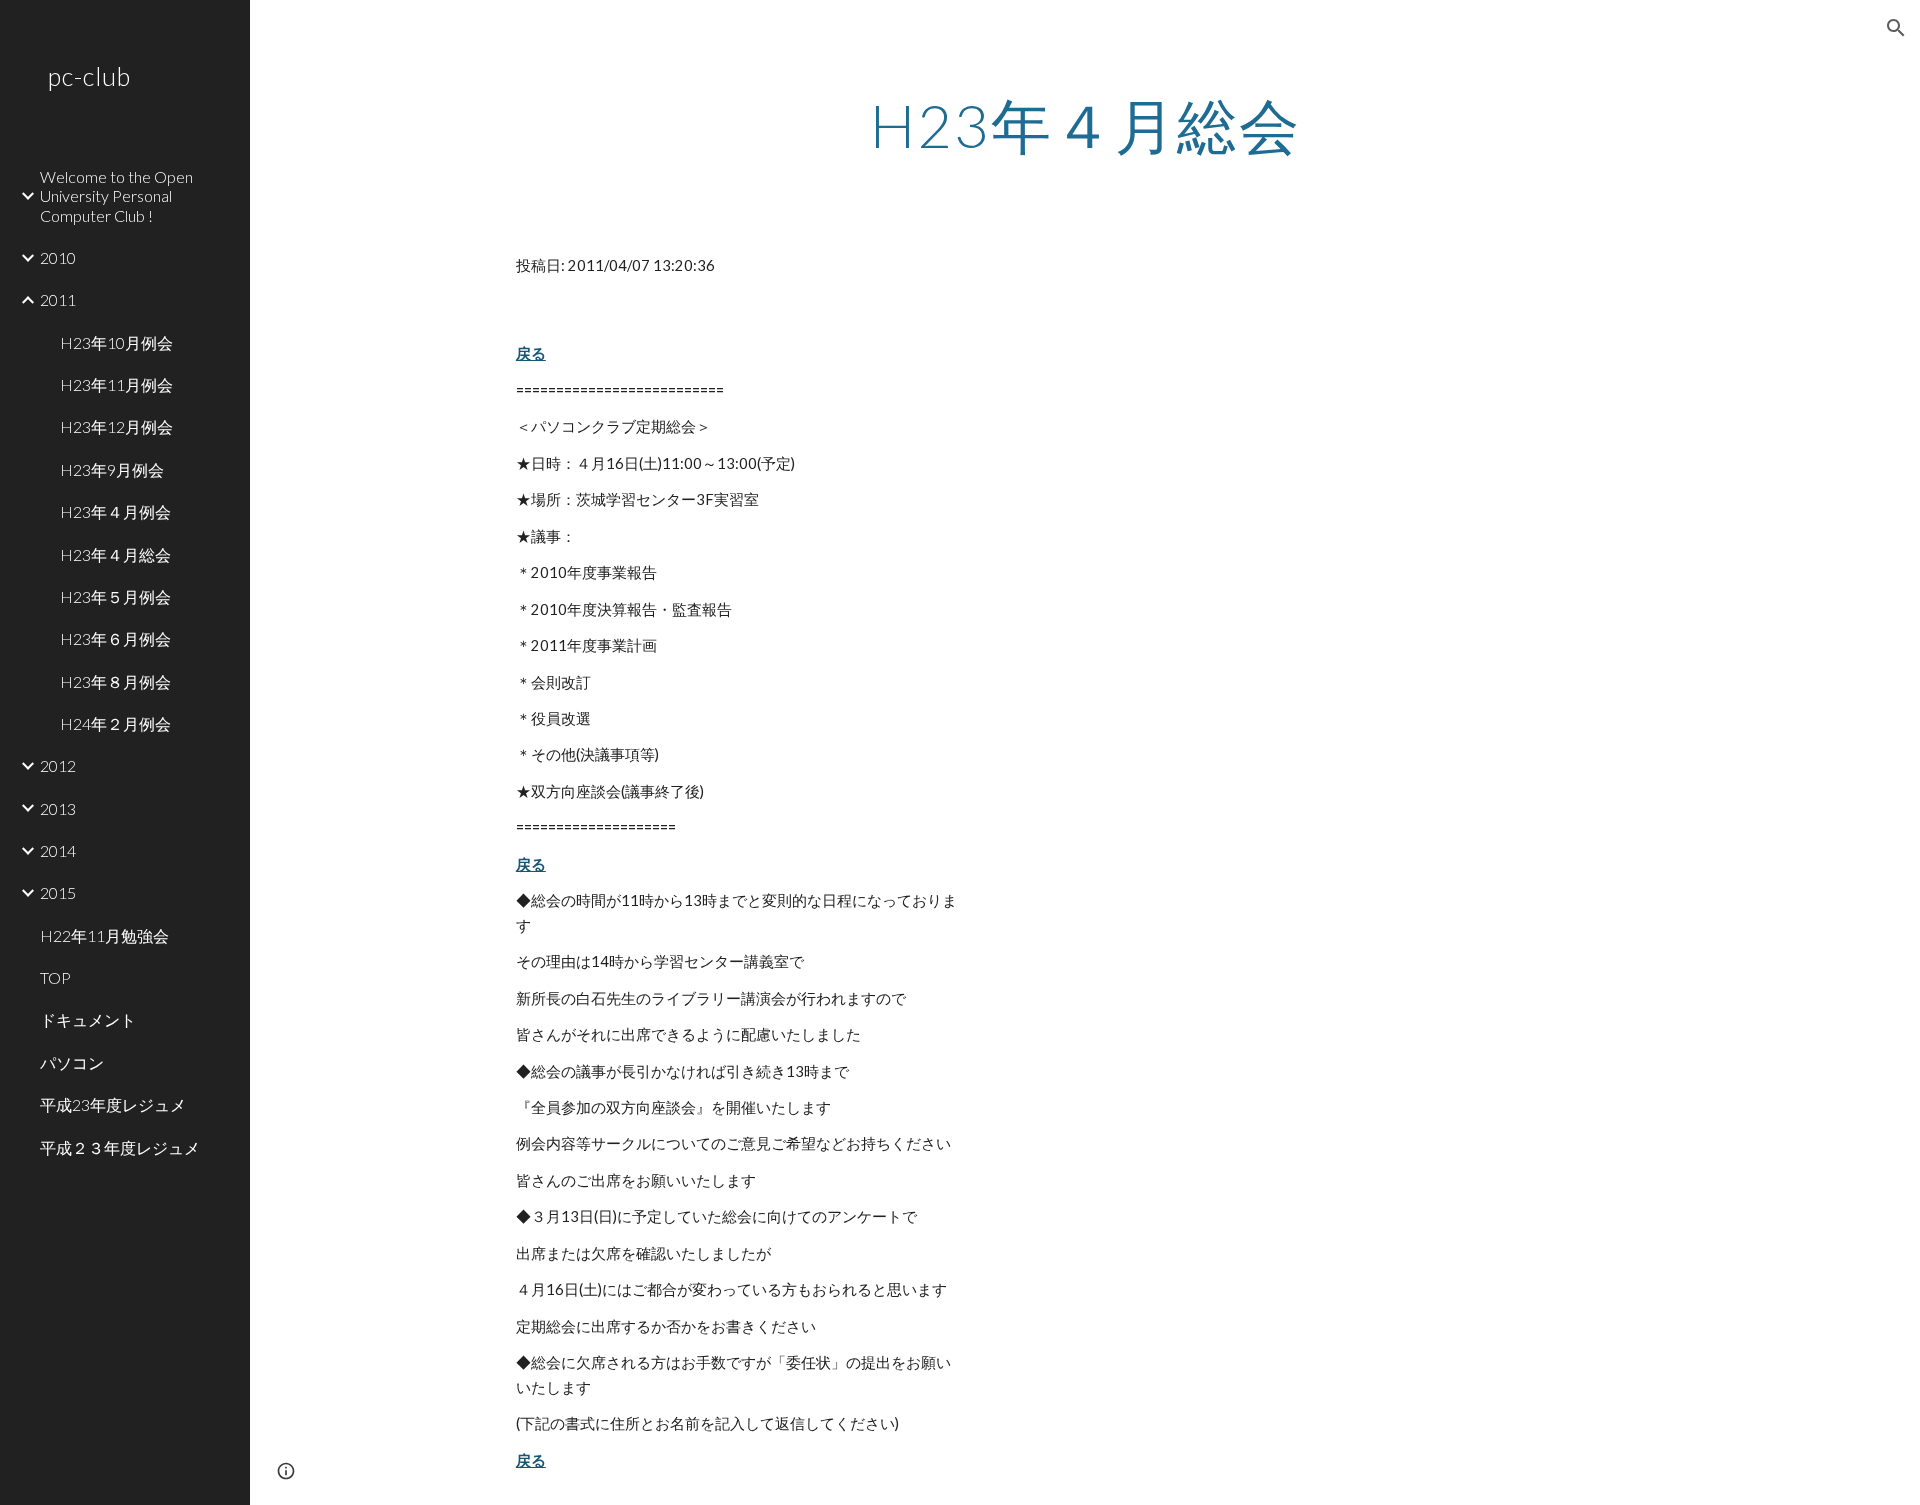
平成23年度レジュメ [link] (113, 1104)
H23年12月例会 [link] (116, 426)
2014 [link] (58, 850)
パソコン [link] (72, 1062)
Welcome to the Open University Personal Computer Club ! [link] (116, 196)
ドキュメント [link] (88, 1019)
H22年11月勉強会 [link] (104, 935)
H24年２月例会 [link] (115, 723)
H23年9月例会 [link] (112, 469)
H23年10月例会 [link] (116, 342)
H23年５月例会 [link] (115, 596)
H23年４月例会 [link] (115, 511)
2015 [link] (58, 892)
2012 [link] (58, 765)
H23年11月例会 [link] (116, 384)
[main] (1085, 125)
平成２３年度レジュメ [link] (120, 1147)
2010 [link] (58, 257)
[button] (1896, 28)
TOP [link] (55, 977)
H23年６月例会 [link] (115, 638)
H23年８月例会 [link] (115, 681)
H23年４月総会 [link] (115, 554)
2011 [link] (58, 299)
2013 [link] (58, 808)
